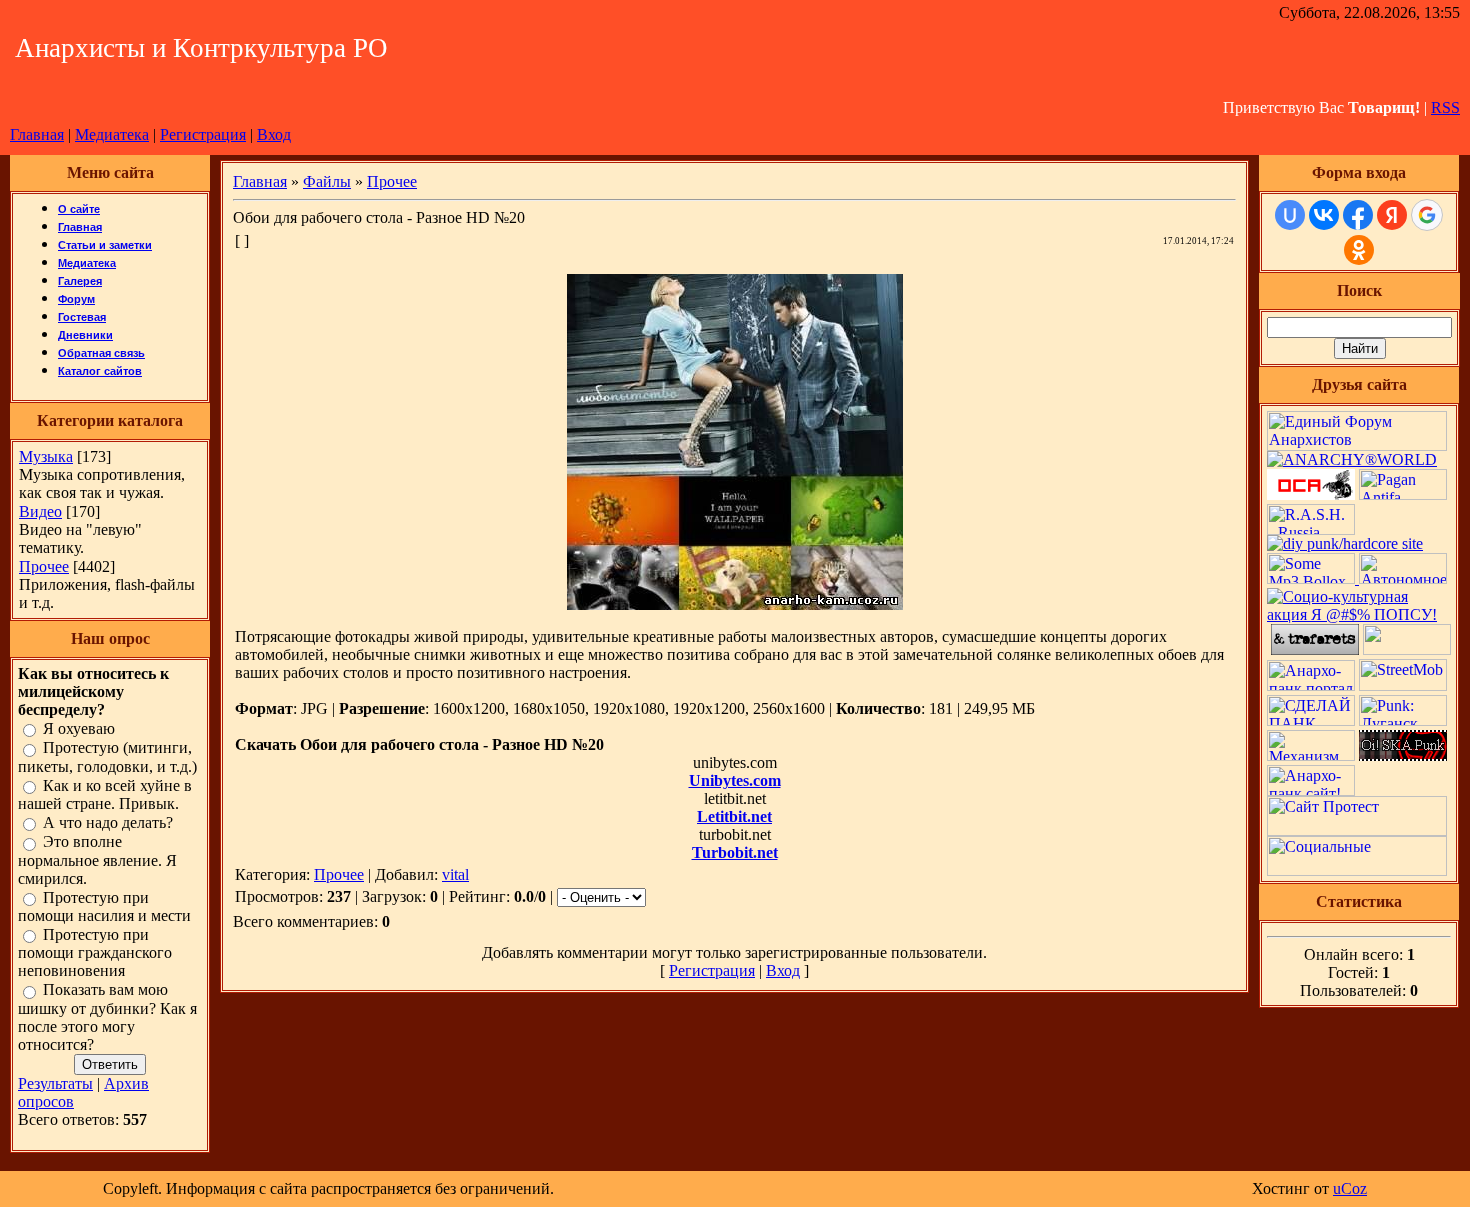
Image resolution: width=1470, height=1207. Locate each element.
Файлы (327, 181)
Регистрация (203, 134)
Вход (274, 134)
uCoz (1350, 1188)
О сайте (79, 209)
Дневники (85, 335)
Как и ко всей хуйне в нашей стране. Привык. (105, 794)
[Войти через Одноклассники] (1359, 250)
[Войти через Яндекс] (1392, 215)
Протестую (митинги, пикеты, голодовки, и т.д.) (107, 757)
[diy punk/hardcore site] (1345, 543)
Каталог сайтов (100, 371)
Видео (40, 511)
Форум (76, 299)
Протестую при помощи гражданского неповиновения (95, 952)
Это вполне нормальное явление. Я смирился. (97, 860)
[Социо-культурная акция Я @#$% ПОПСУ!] (1359, 614)
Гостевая (82, 317)
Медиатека (112, 134)
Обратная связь (101, 353)
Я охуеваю (79, 728)
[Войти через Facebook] (1358, 215)
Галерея (80, 281)
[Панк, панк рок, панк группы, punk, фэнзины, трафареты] (1315, 649)
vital (455, 874)
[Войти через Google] (1427, 215)
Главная (37, 134)
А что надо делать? (108, 822)
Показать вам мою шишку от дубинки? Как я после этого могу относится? (107, 1017)
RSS (1445, 107)
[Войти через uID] (1290, 215)
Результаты (55, 1083)
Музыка (46, 456)
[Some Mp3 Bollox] (1313, 578)
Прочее (44, 566)
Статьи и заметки (105, 245)
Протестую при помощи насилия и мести (104, 906)
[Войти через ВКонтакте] (1324, 215)
